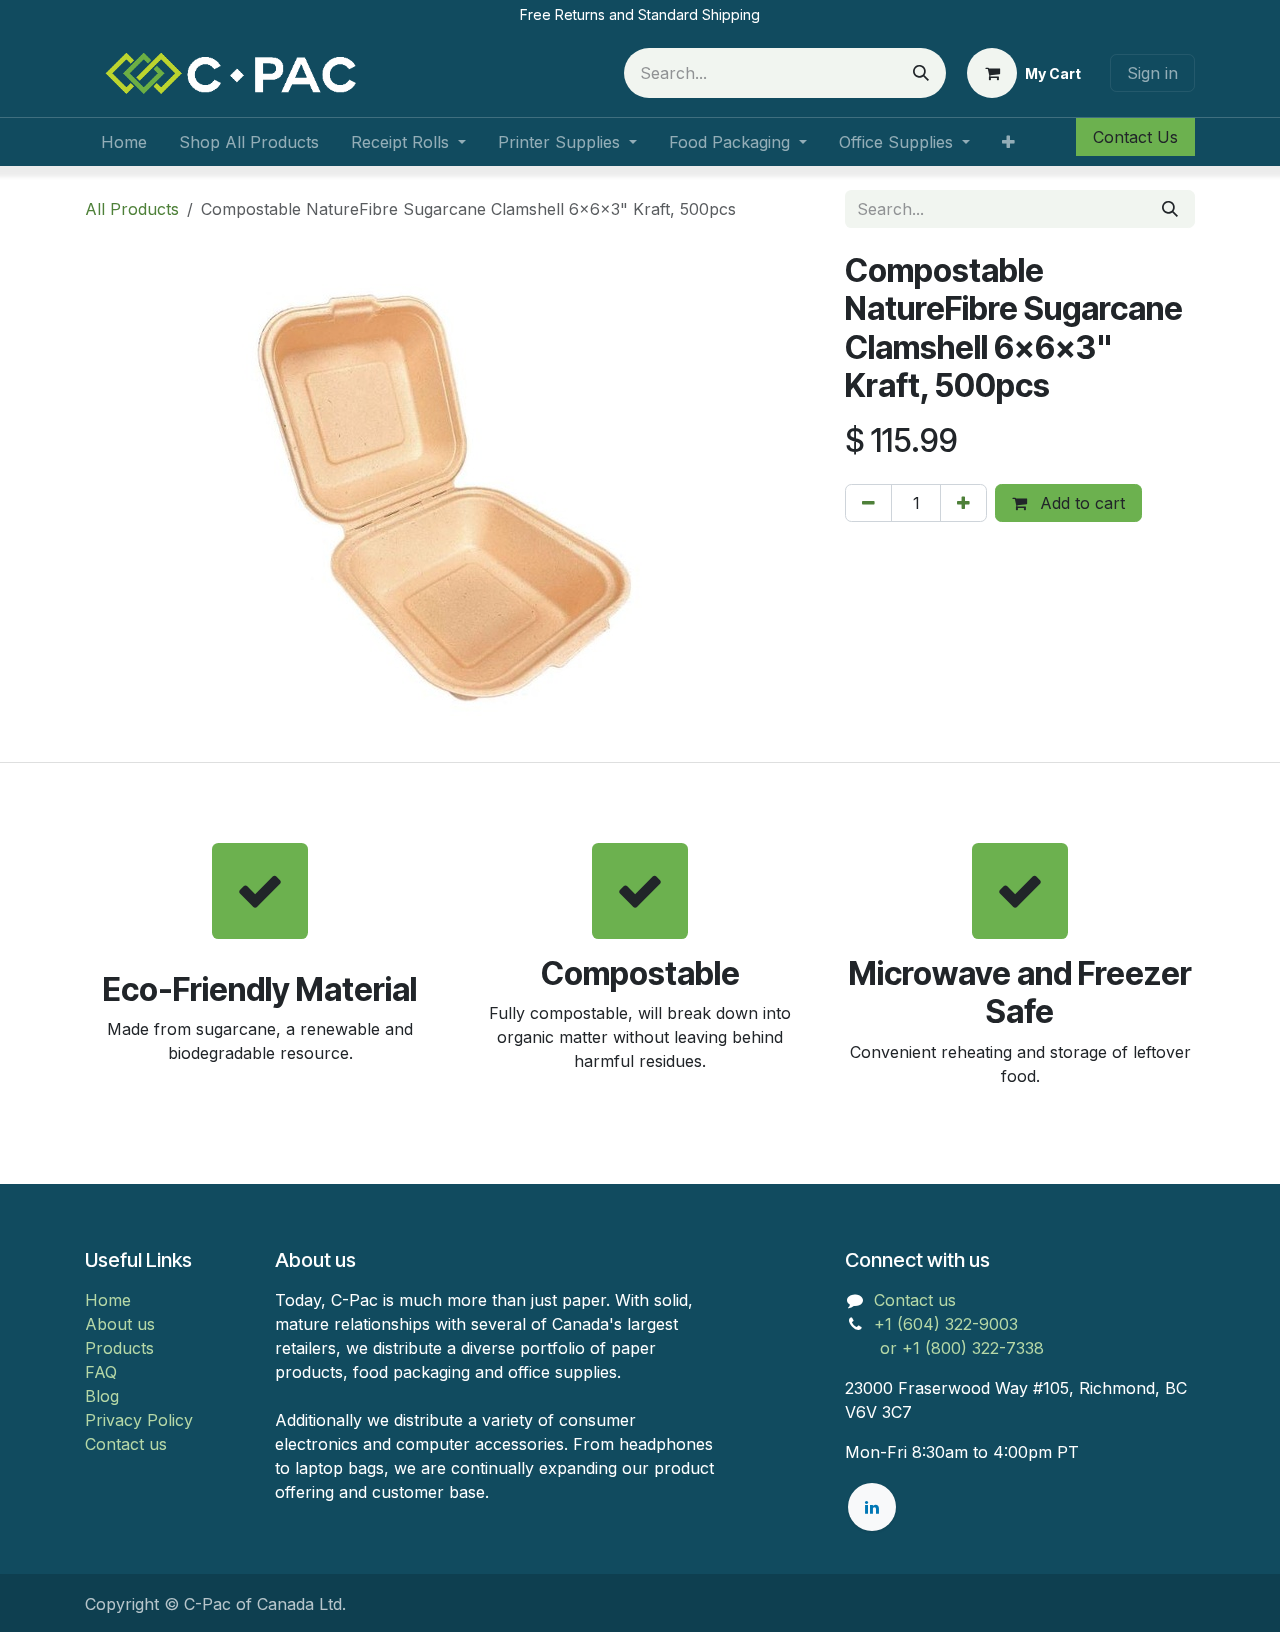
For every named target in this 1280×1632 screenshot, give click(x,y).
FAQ (101, 1372)
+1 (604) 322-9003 (948, 1324)
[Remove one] (868, 503)
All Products (132, 209)
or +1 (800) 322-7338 (944, 1348)
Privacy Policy (139, 1420)
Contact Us (1135, 137)
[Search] (921, 73)
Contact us (126, 1444)
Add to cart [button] (1080, 503)
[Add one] (963, 503)
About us (120, 1324)
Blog (102, 1396)
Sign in (1152, 73)
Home (108, 1300)
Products (119, 1348)
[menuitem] (124, 142)
